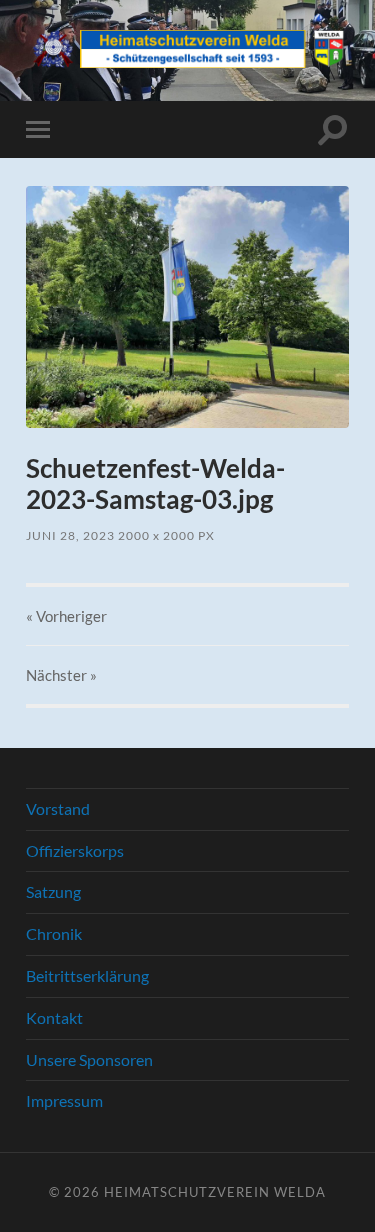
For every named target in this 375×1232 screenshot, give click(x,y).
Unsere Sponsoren (89, 1059)
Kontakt (54, 1017)
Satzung (53, 891)
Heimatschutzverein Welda (215, 1192)
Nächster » (61, 675)
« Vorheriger (66, 616)
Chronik (54, 933)
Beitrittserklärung (87, 975)
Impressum (64, 1100)
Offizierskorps (75, 850)
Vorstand (58, 808)
